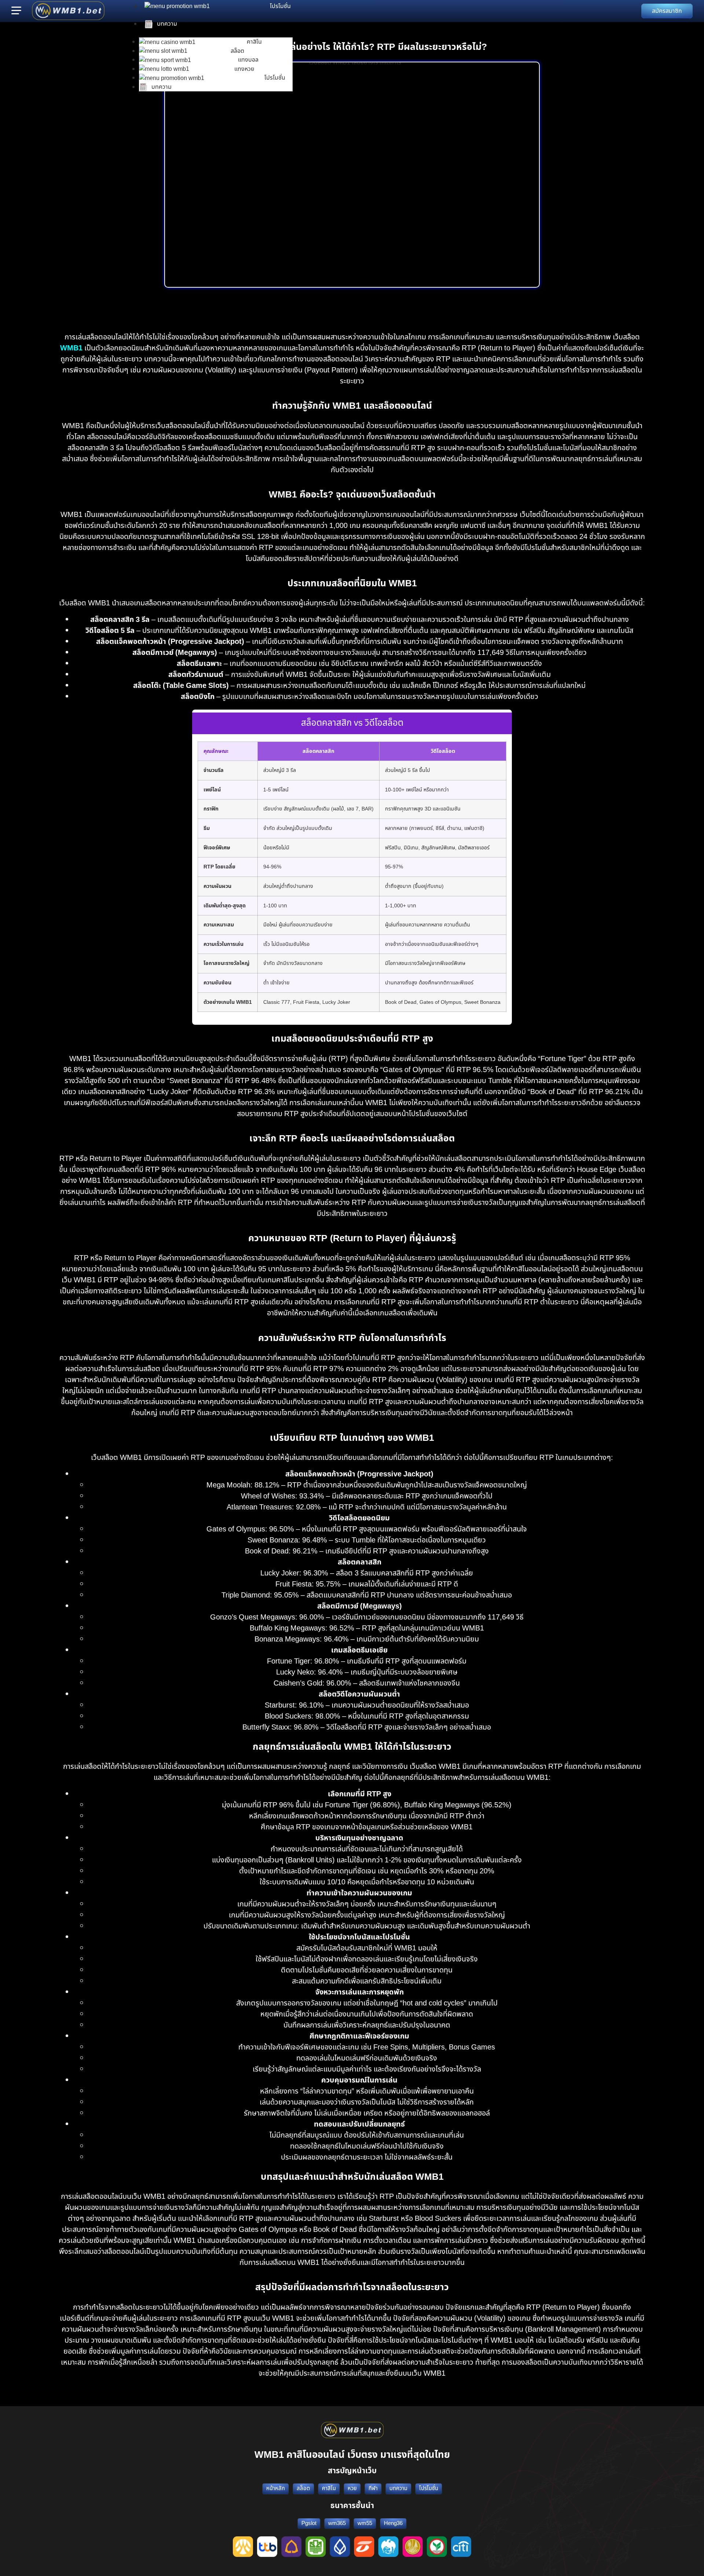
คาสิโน (329, 2488)
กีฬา (373, 2488)
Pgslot (309, 2523)
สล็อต (303, 2488)
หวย (352, 2488)
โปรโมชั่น (429, 2488)
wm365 (337, 2523)
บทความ (398, 2488)
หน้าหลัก (276, 2488)
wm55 (365, 2523)
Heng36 (393, 2523)
